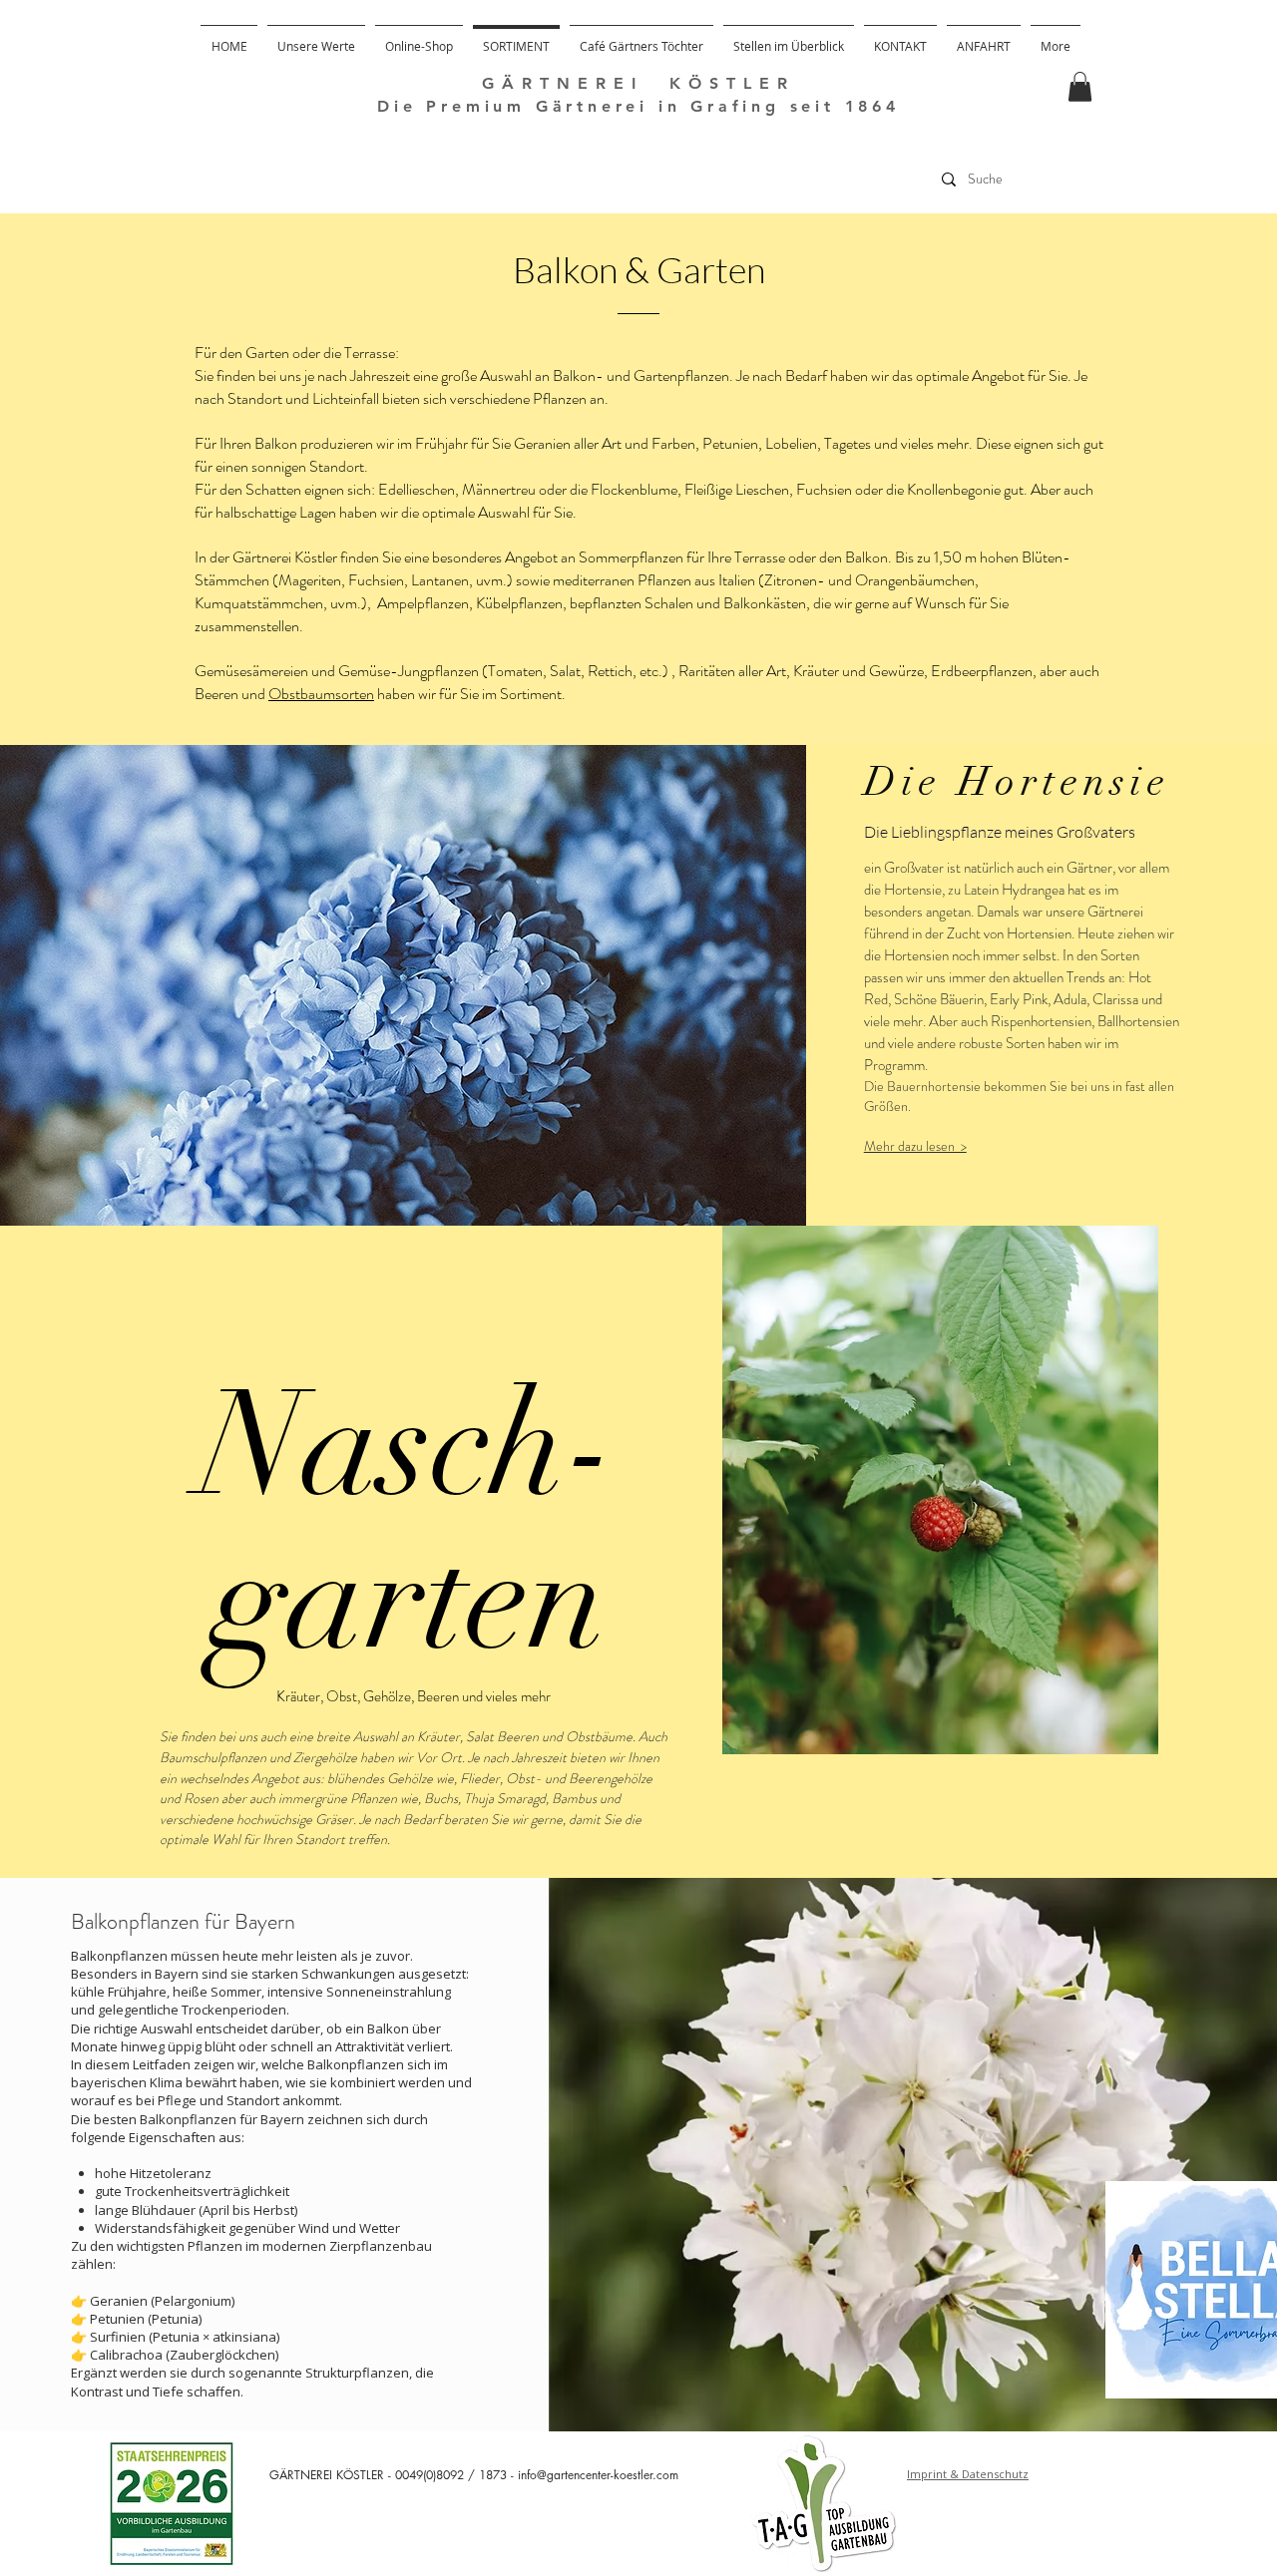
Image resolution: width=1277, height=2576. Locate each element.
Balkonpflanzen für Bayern (183, 1921)
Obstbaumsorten (321, 694)
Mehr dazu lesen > (915, 1146)
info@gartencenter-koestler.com (598, 2475)
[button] (1080, 87)
